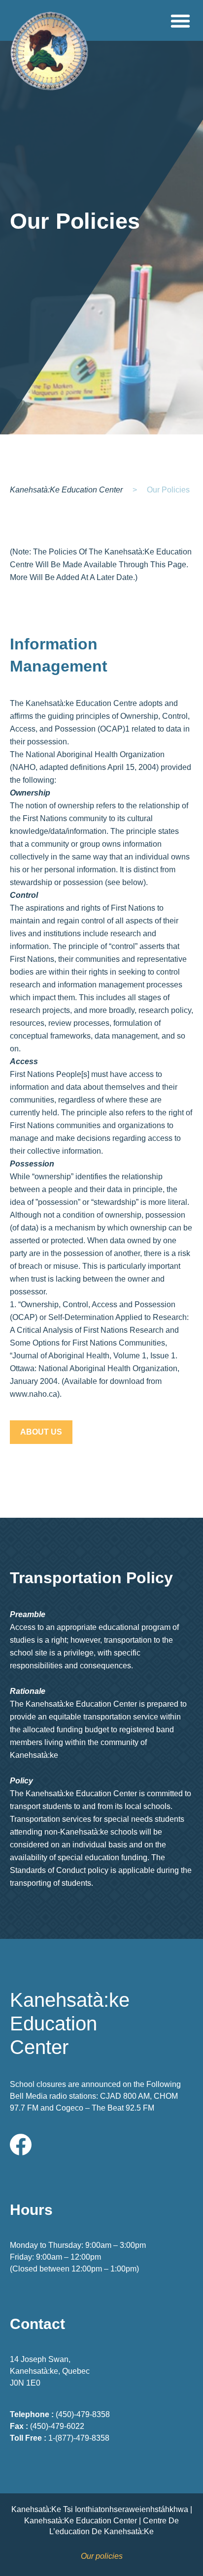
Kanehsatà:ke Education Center (66, 490)
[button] (180, 20)
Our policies (102, 2556)
